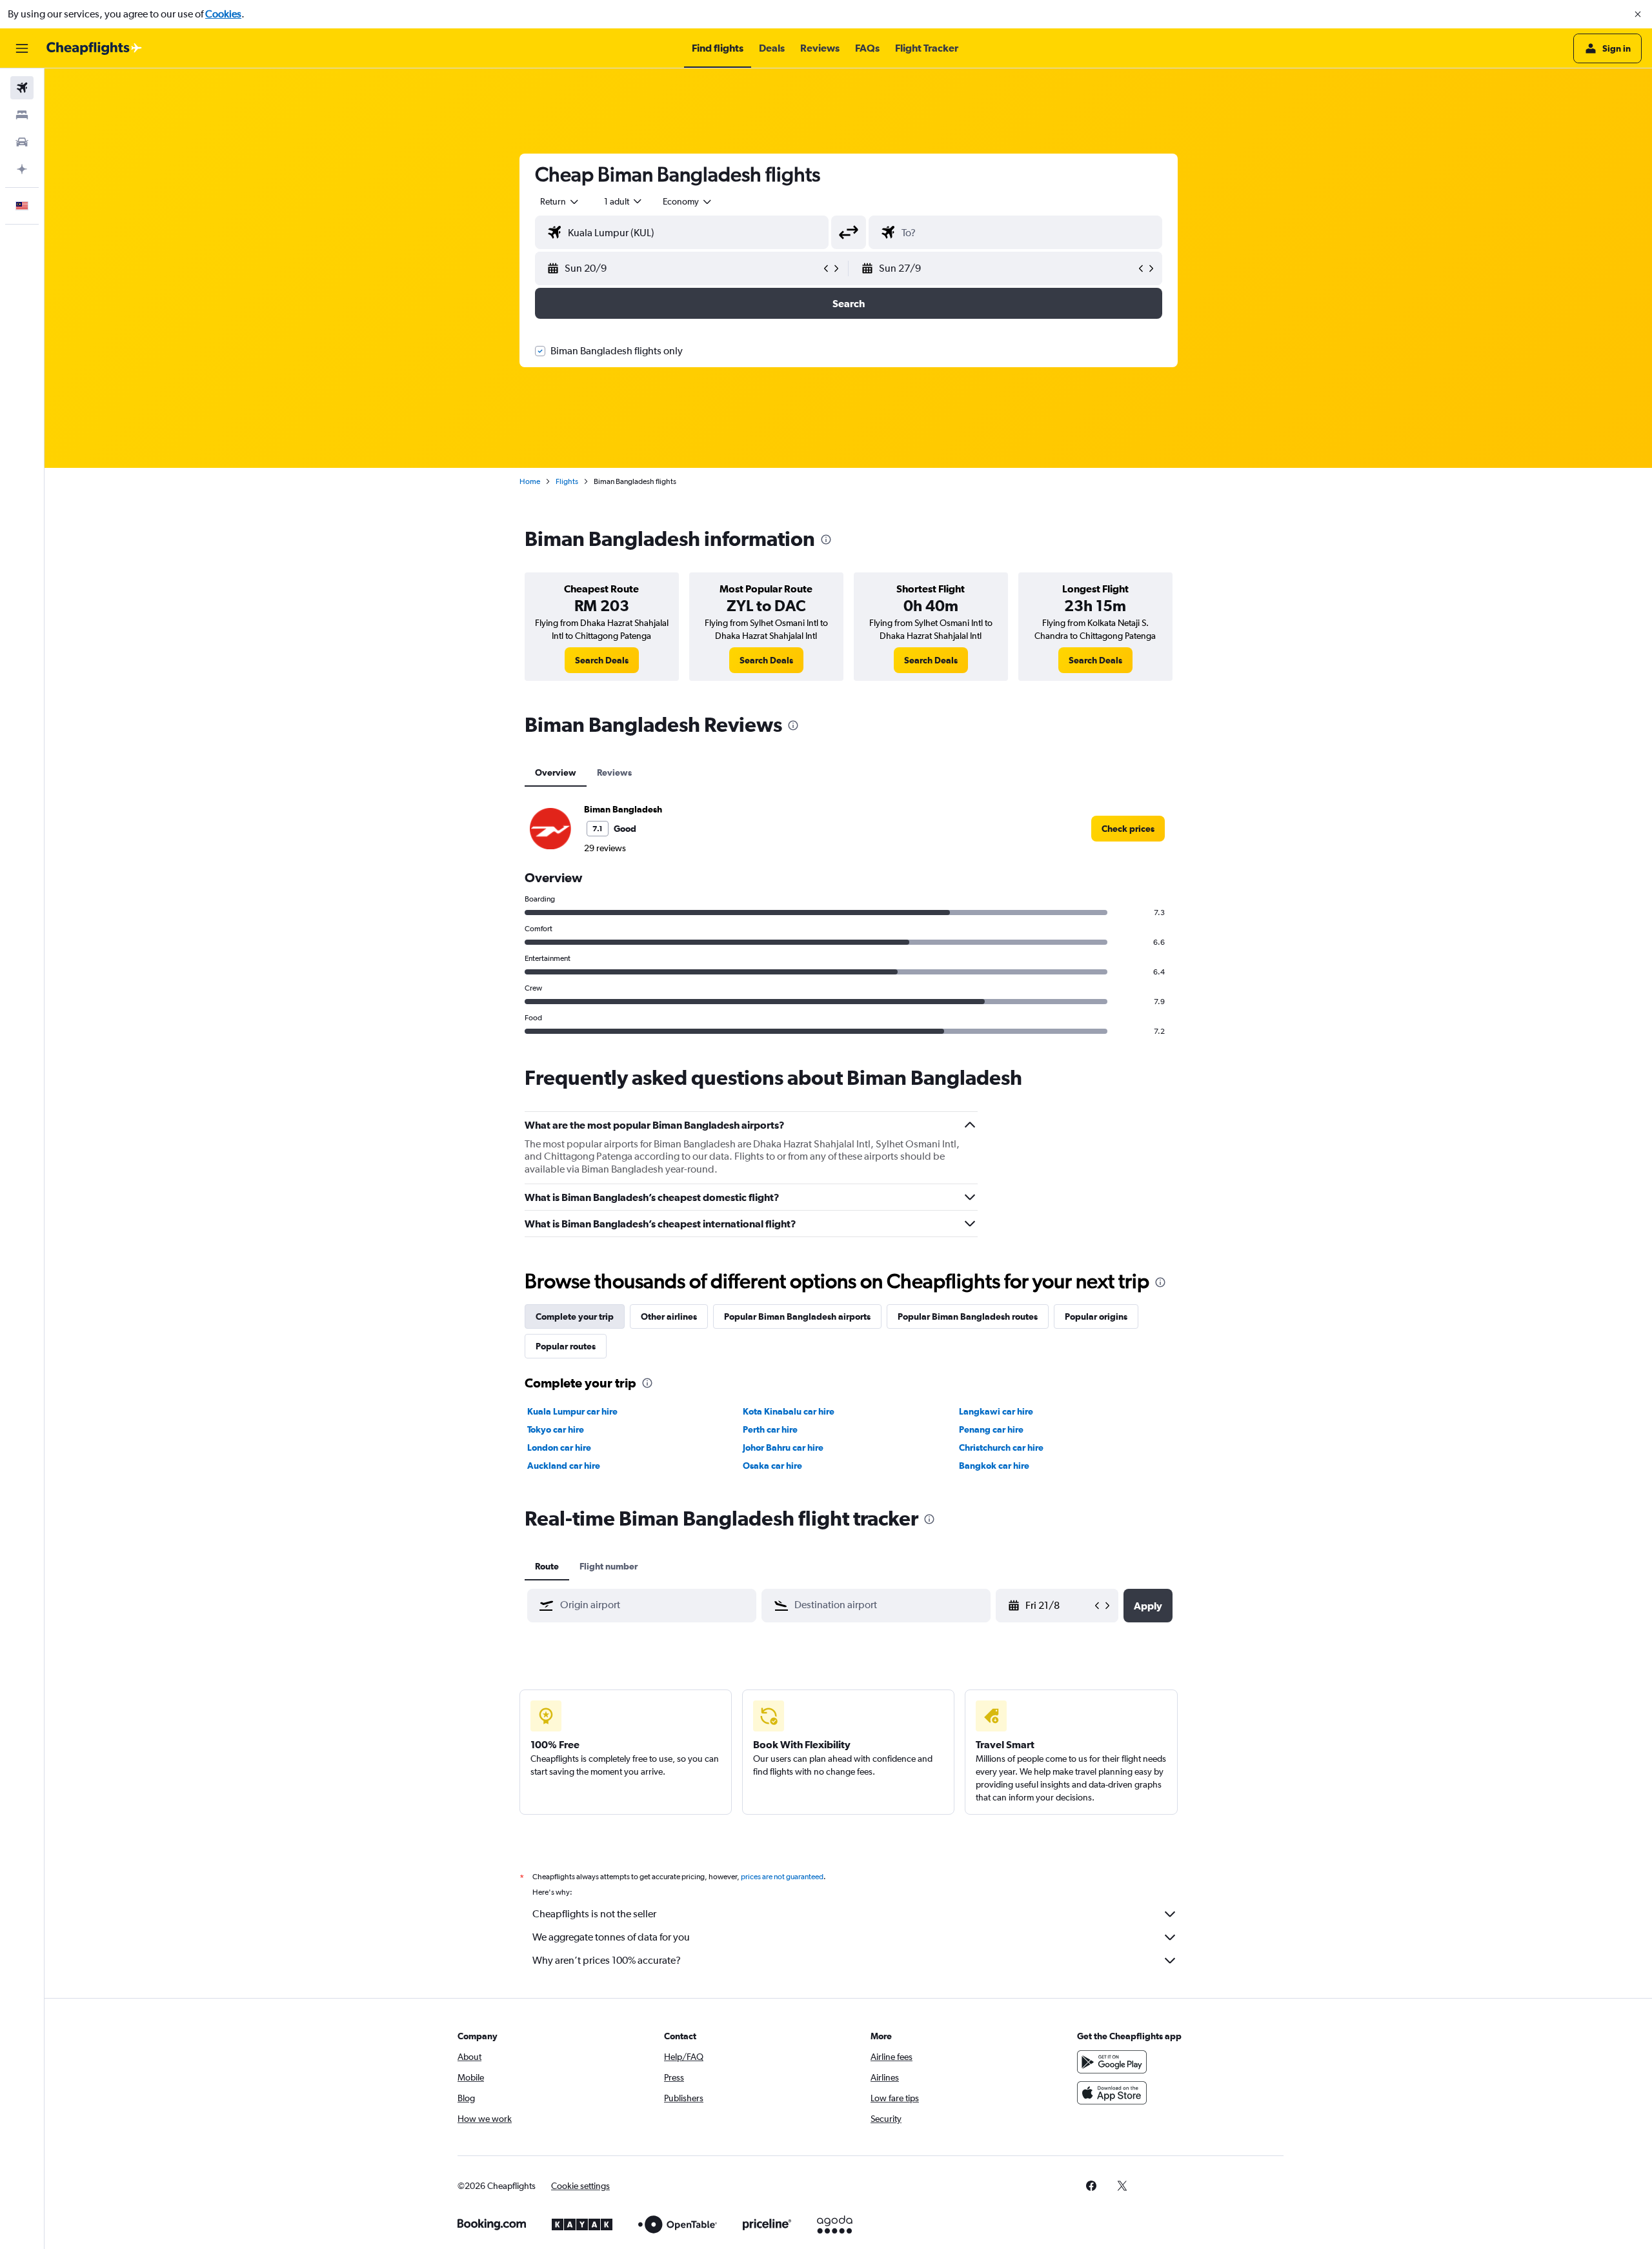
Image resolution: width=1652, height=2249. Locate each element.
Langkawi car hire (996, 1411)
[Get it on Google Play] (1112, 2062)
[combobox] (560, 201)
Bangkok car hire (994, 1466)
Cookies (223, 14)
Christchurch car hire (1001, 1447)
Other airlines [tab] (669, 1316)
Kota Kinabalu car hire (789, 1411)
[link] (602, 660)
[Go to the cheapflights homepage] (94, 48)
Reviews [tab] (614, 772)
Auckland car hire (564, 1466)
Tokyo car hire (556, 1429)
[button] (1638, 14)
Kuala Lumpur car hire (572, 1411)
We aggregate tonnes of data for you (611, 1937)
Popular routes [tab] (566, 1346)
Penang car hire (991, 1429)
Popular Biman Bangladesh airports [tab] (797, 1316)
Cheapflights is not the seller (594, 1914)
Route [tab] (547, 1566)
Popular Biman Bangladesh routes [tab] (968, 1316)
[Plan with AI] (22, 169)
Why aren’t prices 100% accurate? (607, 1960)
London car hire (559, 1447)
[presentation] (826, 540)
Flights (567, 481)
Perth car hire (770, 1429)
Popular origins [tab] (1096, 1316)
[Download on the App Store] (1112, 2093)
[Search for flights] (22, 88)
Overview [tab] (556, 772)
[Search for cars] (22, 142)
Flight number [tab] (609, 1566)
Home (530, 481)
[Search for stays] (22, 115)
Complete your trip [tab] (575, 1316)
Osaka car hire (772, 1466)
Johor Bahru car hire (783, 1447)
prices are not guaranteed (782, 1877)
